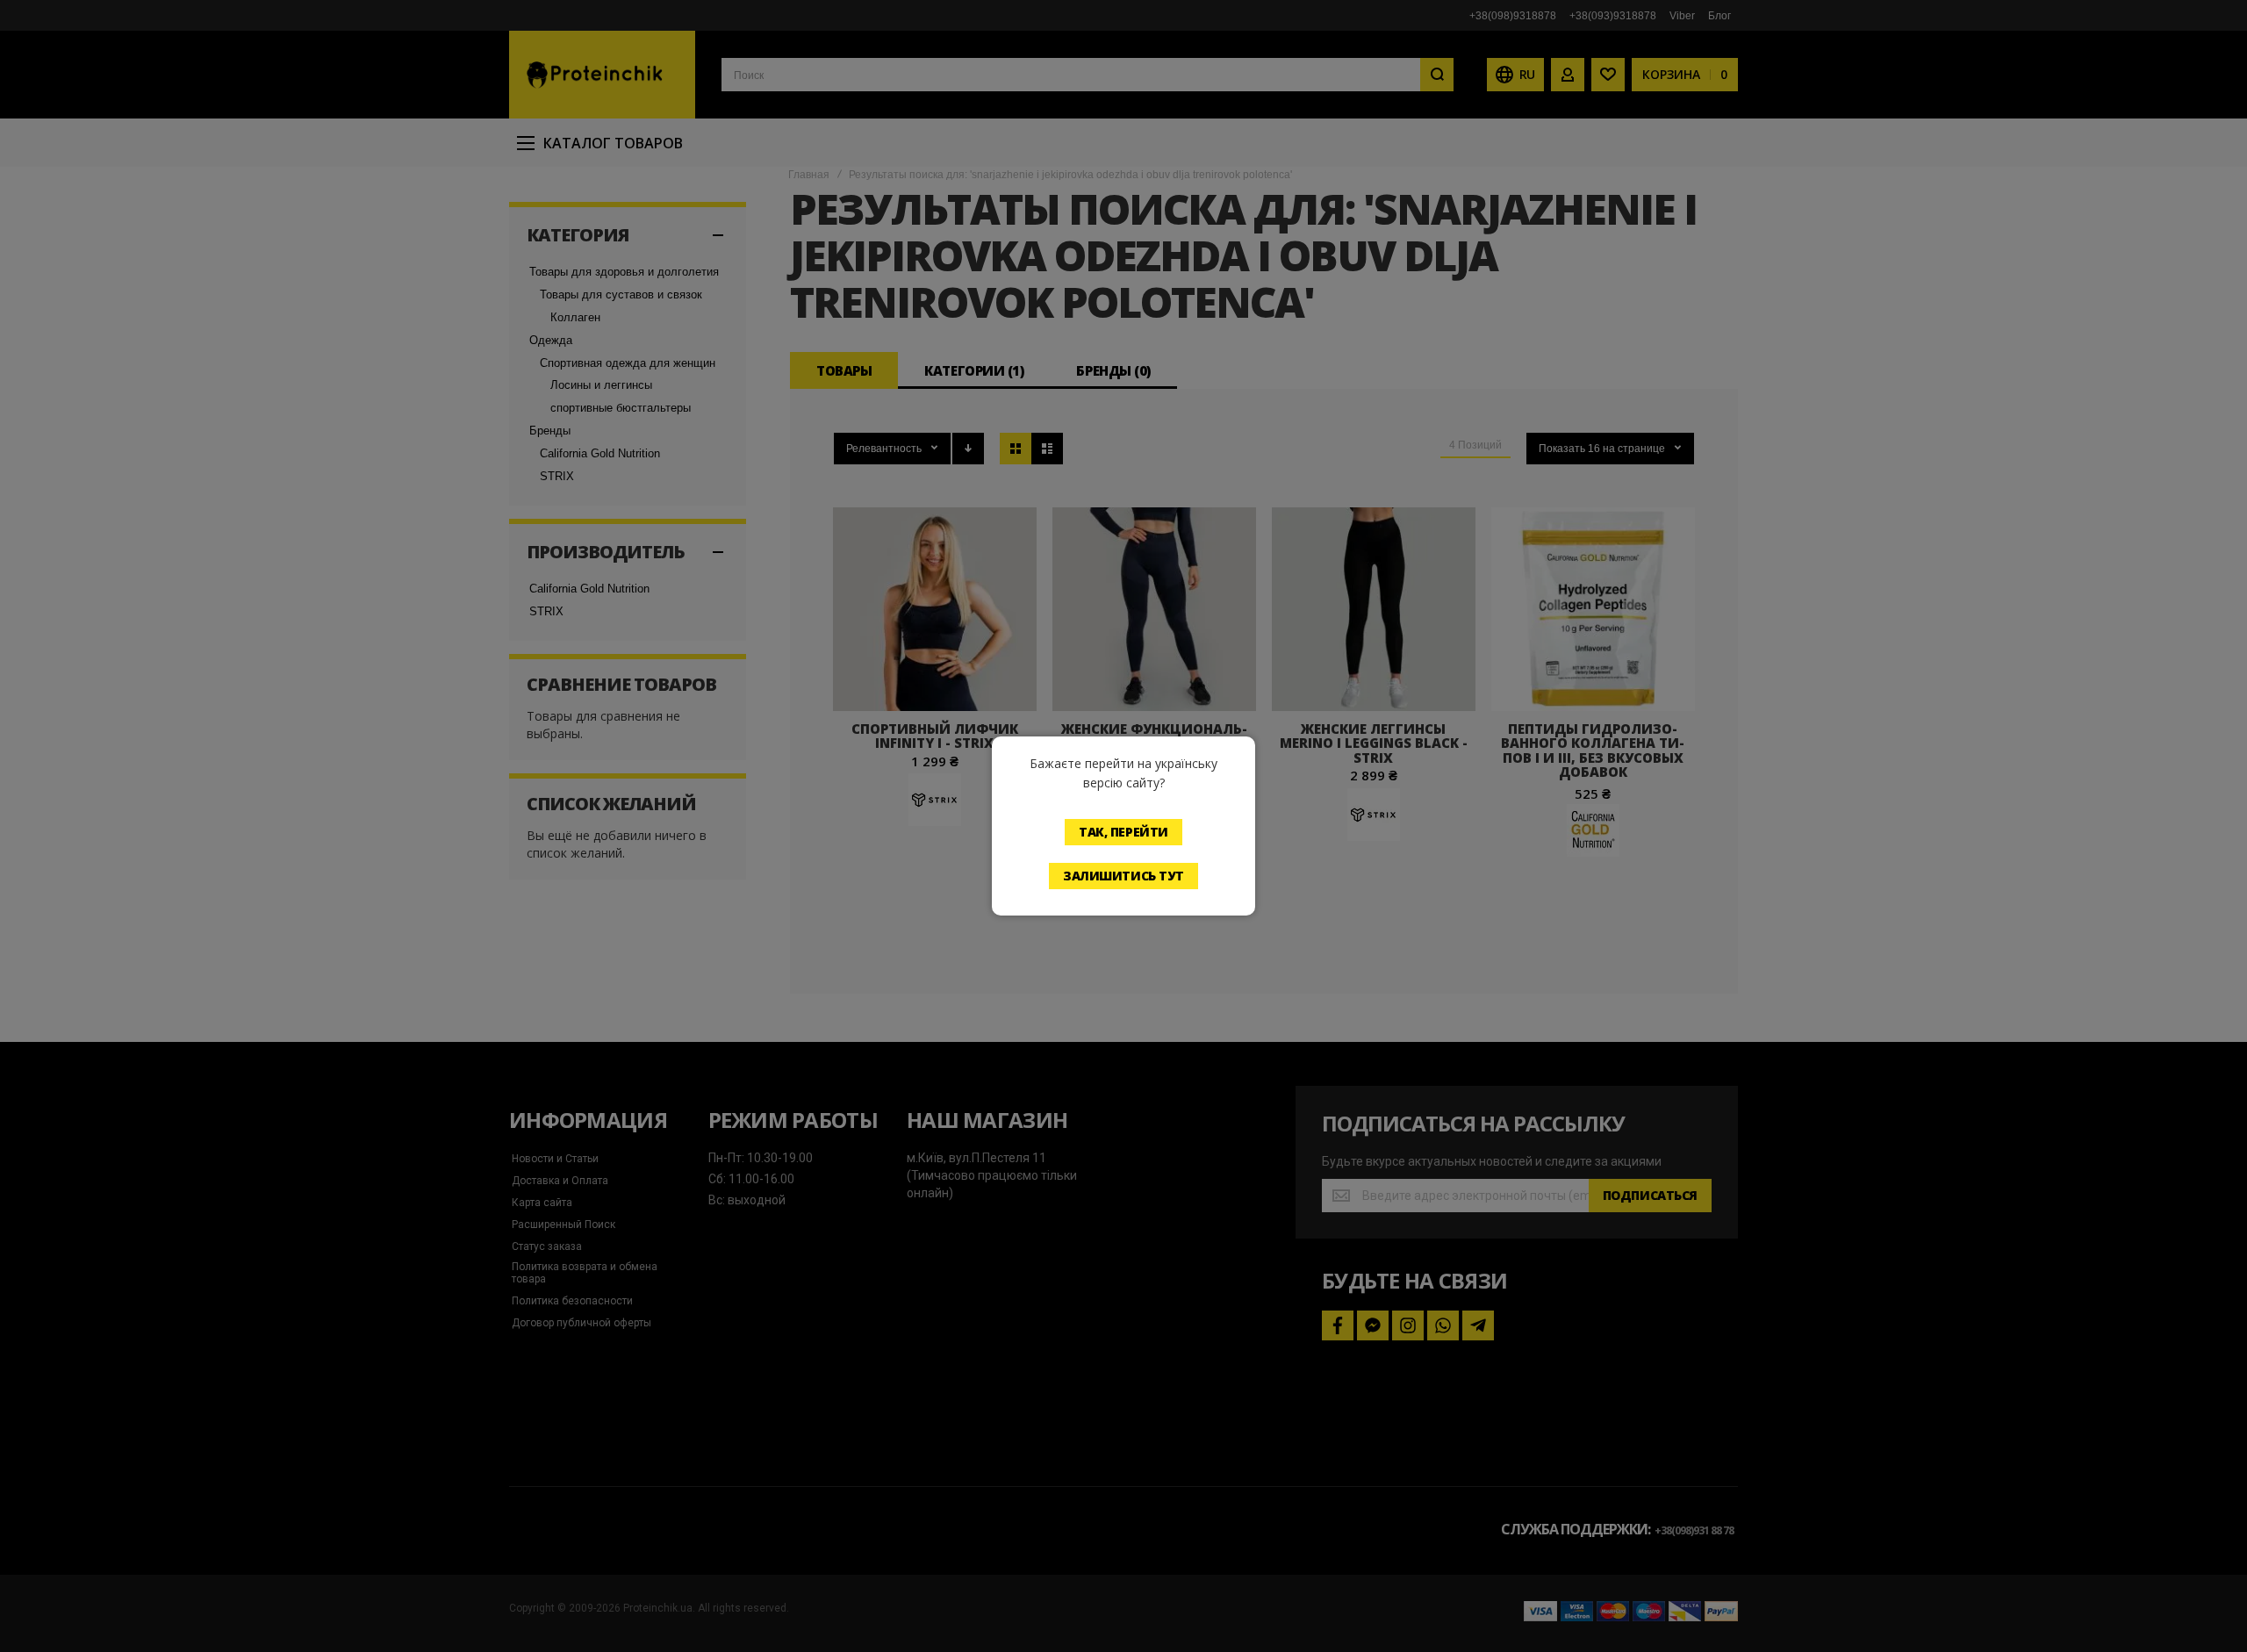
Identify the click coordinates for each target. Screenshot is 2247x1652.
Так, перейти (1123, 832)
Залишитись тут (1123, 876)
